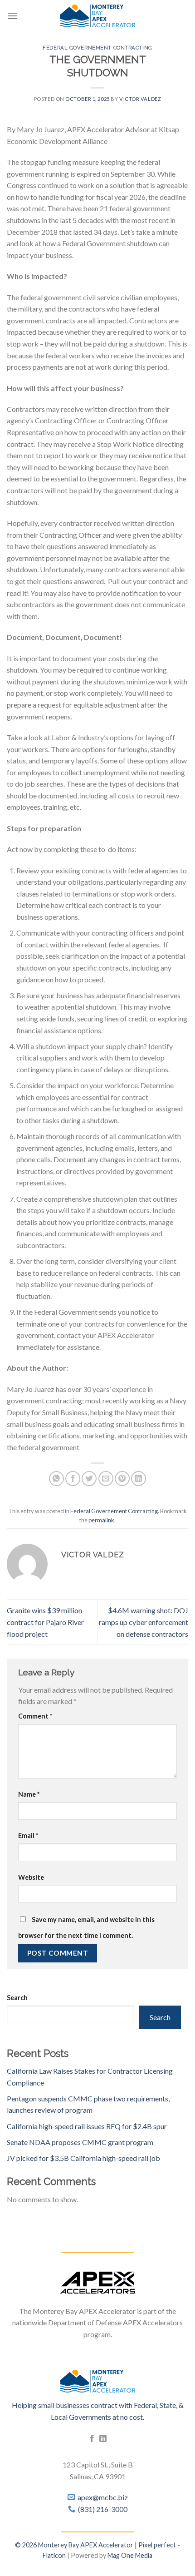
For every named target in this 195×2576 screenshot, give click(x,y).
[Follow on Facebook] (92, 2439)
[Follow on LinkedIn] (103, 2439)
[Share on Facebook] (73, 1479)
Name (29, 1794)
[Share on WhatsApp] (56, 1479)
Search (17, 1998)
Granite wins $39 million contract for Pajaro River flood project (45, 1622)
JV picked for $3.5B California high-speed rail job (83, 2158)
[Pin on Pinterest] (122, 1479)
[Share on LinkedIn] (139, 1479)
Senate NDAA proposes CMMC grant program (80, 2142)
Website (31, 1877)
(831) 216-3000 (103, 2509)
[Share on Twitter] (89, 1479)
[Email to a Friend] (106, 1479)
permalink (101, 1520)
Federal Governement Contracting (97, 48)
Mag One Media (130, 2555)
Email (28, 1835)
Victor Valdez (140, 99)
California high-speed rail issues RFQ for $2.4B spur (87, 2126)
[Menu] (12, 16)
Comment (35, 1716)
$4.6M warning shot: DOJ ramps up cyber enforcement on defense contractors (144, 1622)
